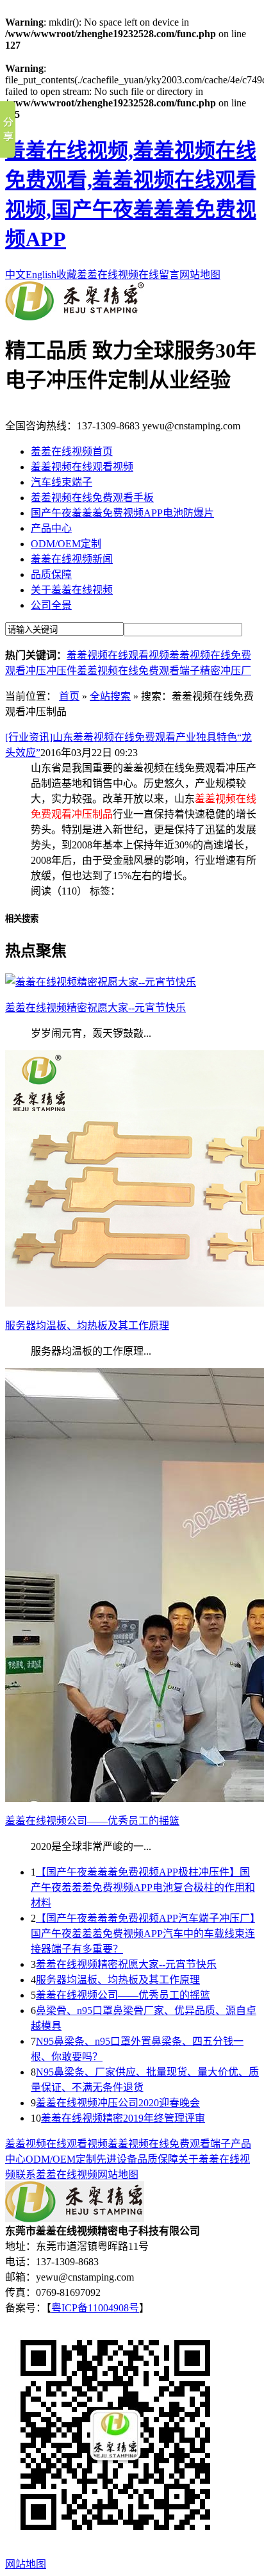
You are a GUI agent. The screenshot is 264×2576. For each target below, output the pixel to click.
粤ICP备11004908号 (95, 2308)
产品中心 (51, 528)
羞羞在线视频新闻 (72, 559)
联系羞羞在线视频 (56, 2175)
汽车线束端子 (62, 482)
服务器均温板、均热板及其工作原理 (118, 1980)
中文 (15, 275)
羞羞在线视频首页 (72, 451)
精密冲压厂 (226, 671)
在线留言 (159, 275)
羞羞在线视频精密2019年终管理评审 (123, 2118)
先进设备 (117, 2159)
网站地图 (200, 275)
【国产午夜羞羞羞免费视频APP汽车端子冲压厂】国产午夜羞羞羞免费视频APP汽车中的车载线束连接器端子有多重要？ (143, 1934)
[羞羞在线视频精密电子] (75, 317)
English (41, 275)
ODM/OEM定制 (66, 544)
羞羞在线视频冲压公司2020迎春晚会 (118, 2103)
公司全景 (51, 605)
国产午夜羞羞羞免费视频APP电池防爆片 (122, 513)
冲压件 (62, 671)
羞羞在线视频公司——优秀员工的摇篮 (123, 1995)
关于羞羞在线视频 (72, 590)
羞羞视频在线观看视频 (82, 467)
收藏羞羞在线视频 (97, 275)
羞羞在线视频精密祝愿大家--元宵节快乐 (126, 1964)
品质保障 (51, 574)
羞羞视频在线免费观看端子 (138, 671)
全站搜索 (110, 696)
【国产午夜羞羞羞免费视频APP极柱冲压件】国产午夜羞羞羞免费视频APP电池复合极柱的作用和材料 (143, 1887)
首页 (69, 696)
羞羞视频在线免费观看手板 (92, 498)
